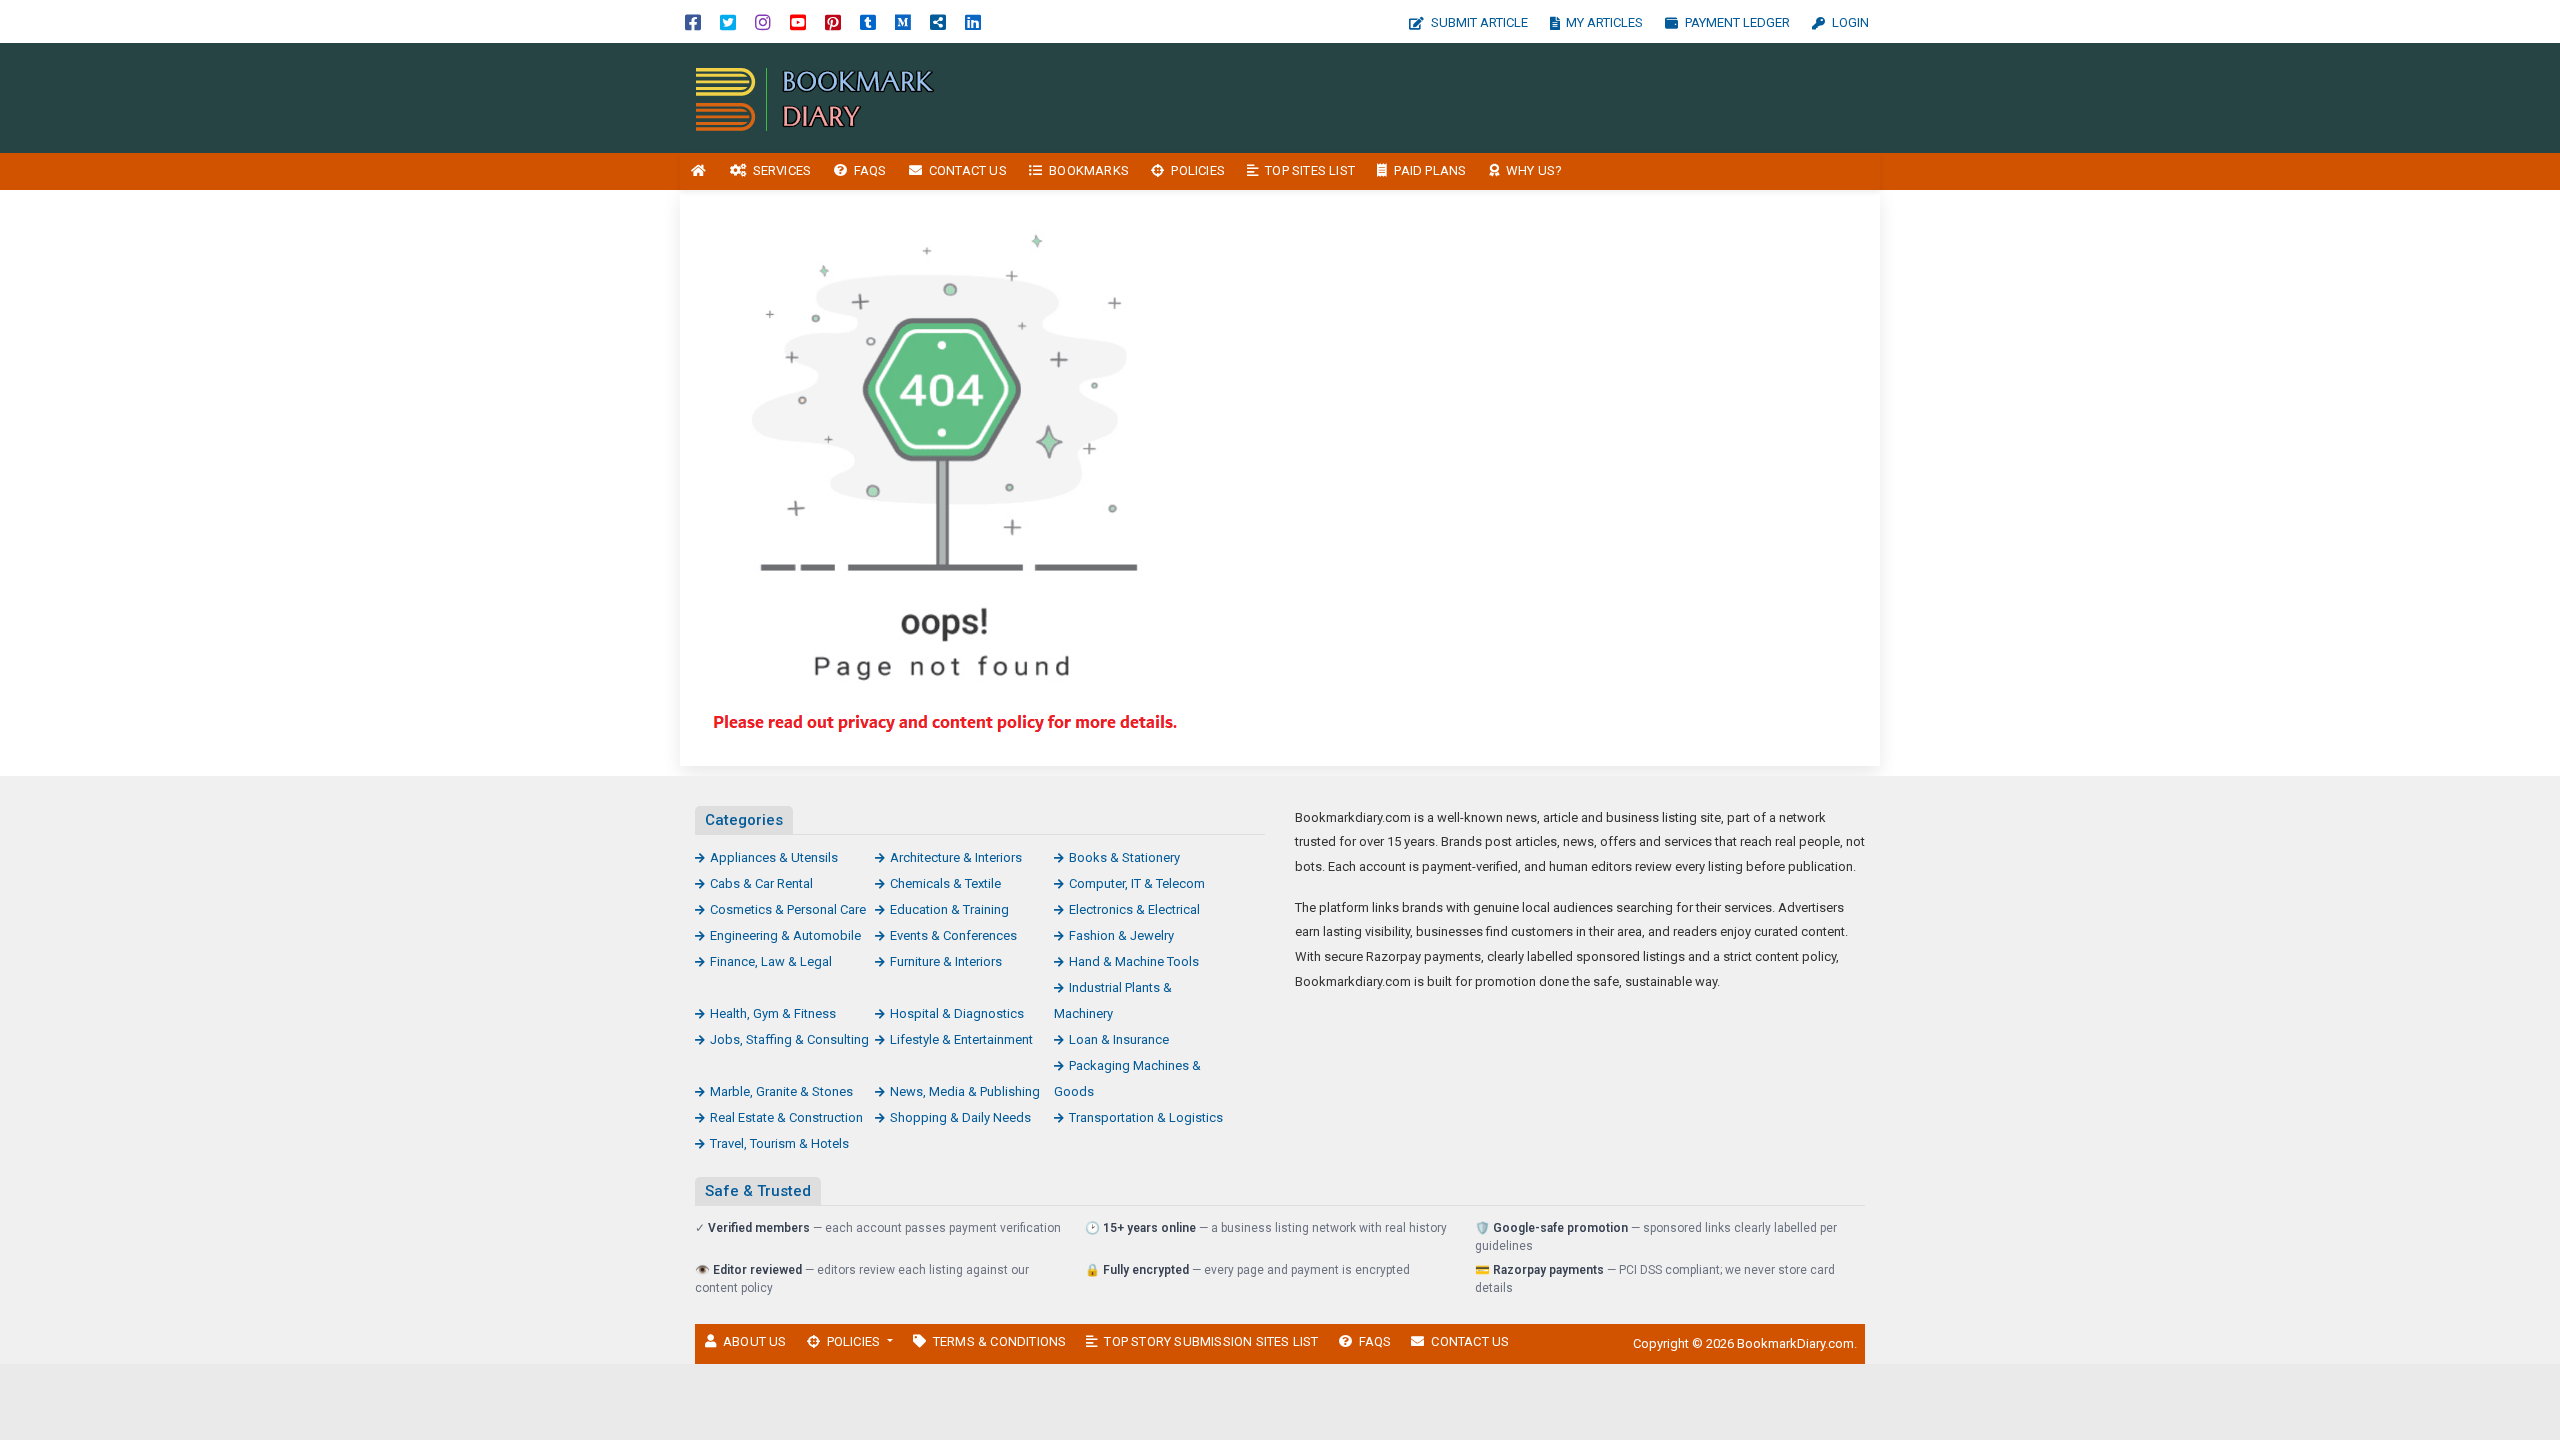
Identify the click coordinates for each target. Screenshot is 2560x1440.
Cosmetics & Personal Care (788, 909)
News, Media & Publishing (965, 1091)
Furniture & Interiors (946, 961)
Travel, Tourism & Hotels (779, 1143)
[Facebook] (693, 21)
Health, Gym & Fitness (773, 1013)
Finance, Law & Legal (771, 961)
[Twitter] (728, 21)
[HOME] (699, 171)
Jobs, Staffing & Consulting (789, 1039)
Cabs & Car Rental (761, 883)
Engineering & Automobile (785, 935)
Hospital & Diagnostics (957, 1013)
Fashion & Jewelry (1121, 935)
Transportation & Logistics (1146, 1117)
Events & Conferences (953, 935)
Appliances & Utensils (774, 857)
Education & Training (949, 909)
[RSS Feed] (938, 21)
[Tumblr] (868, 21)
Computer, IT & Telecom (1137, 883)
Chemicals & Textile (945, 883)
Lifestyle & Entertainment (961, 1039)
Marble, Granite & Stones (781, 1091)
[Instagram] (763, 21)
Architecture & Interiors (956, 857)
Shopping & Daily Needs (960, 1117)
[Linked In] (973, 21)
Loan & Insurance (1119, 1039)
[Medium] (903, 21)
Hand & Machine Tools (1134, 961)
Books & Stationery (1124, 857)
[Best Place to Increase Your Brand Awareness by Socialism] (815, 96)
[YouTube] (798, 21)
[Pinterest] (833, 21)
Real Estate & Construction (786, 1117)
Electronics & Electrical (1134, 909)
